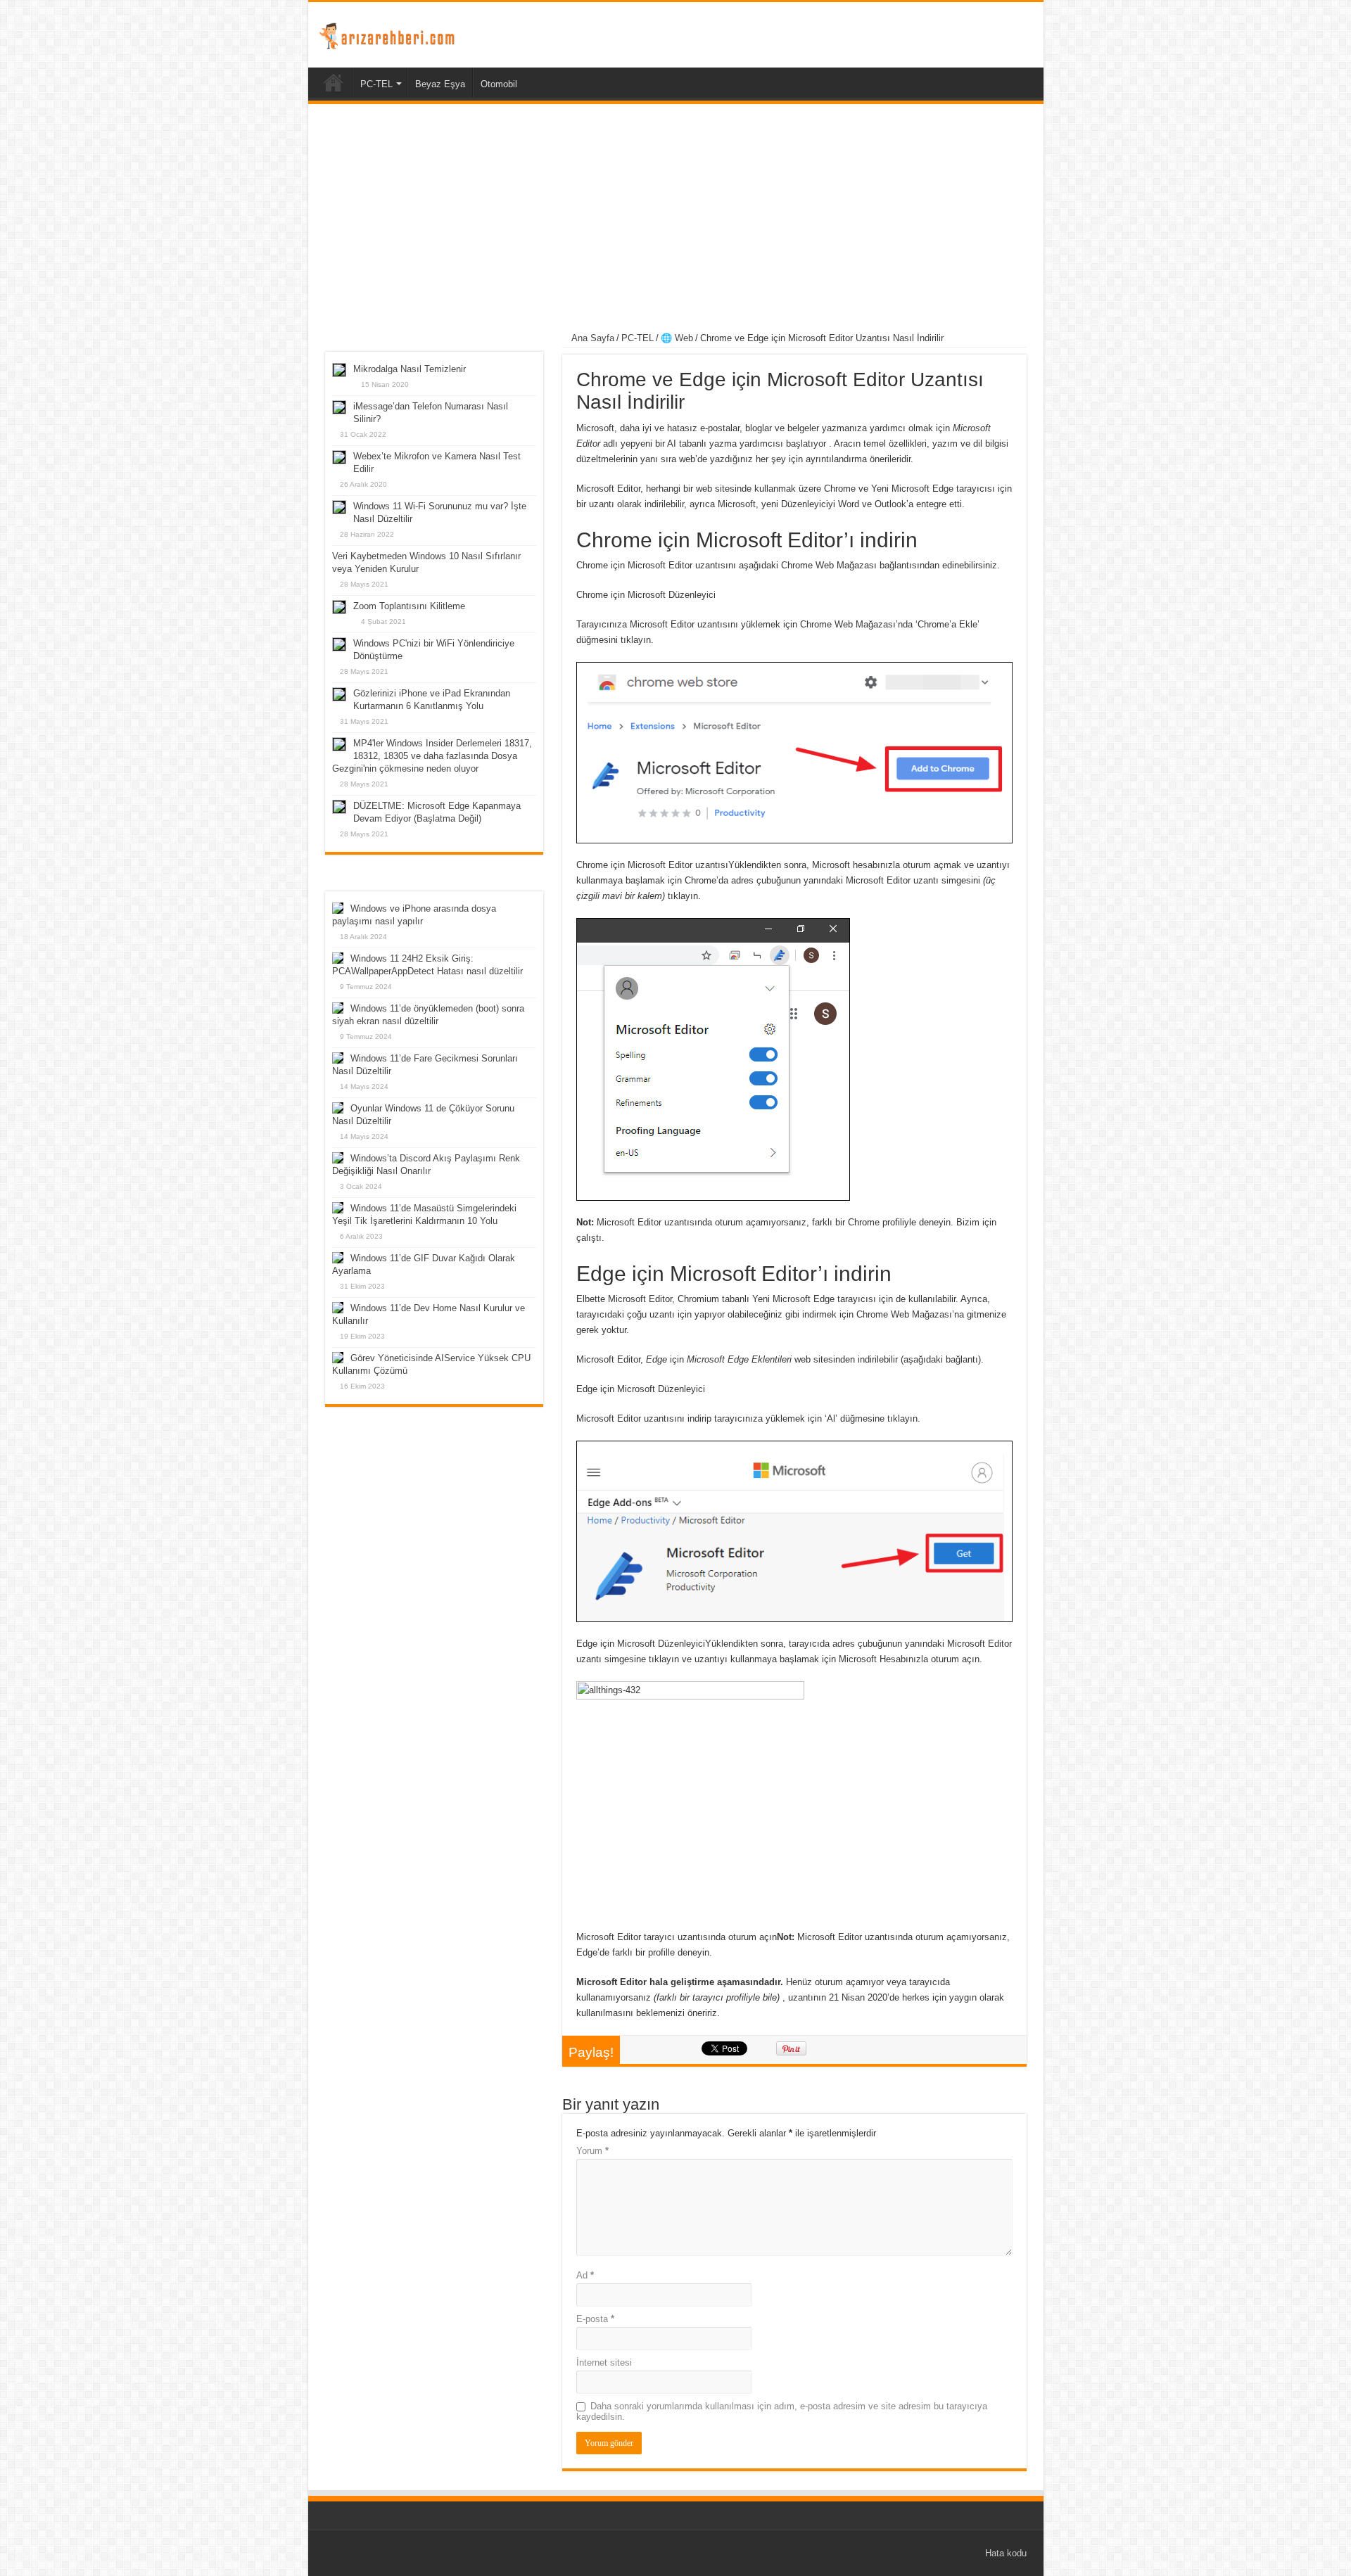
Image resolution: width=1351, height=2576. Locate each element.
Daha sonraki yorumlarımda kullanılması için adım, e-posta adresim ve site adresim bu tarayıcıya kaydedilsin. (782, 2411)
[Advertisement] (676, 220)
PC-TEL (376, 84)
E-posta (595, 2319)
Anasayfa (334, 82)
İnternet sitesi (604, 2363)
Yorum (592, 2151)
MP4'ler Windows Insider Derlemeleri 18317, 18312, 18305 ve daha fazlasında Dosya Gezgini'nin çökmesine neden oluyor (432, 756)
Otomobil (499, 84)
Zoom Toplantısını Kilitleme (409, 606)
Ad (585, 2275)
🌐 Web (677, 338)
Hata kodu (1006, 2553)
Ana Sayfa (592, 338)
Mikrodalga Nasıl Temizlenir (410, 369)
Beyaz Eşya (440, 84)
